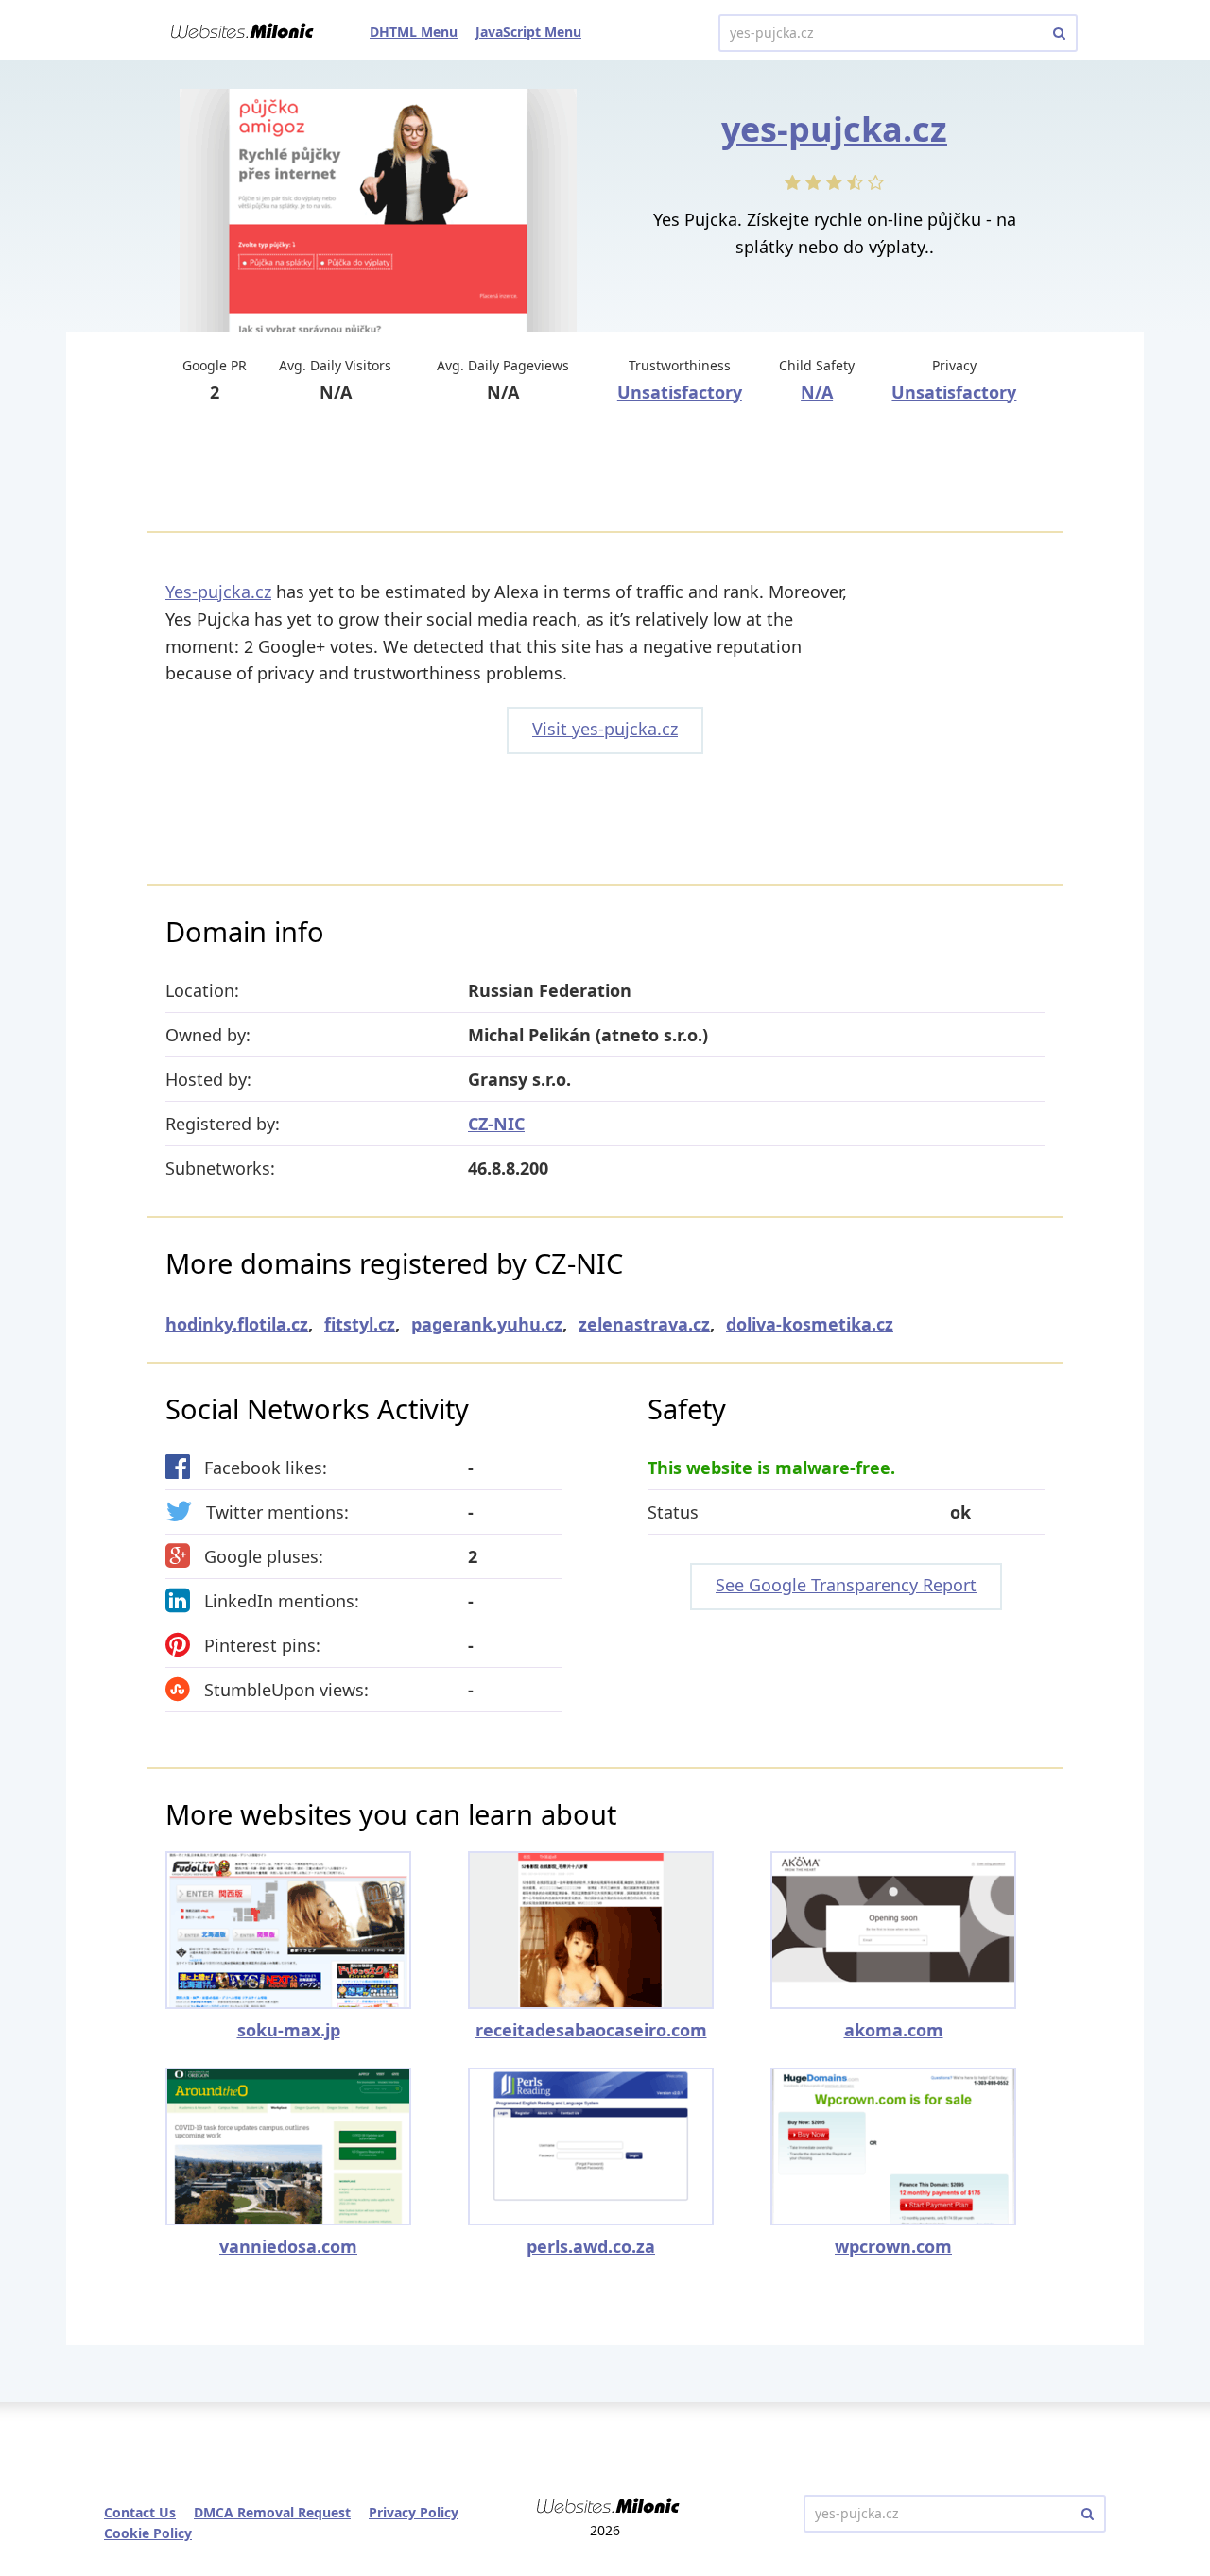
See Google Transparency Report (846, 1585)
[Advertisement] (605, 470)
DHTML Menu (414, 32)
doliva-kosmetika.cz (810, 1324)
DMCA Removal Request (272, 2512)
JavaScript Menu (528, 32)
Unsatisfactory (680, 392)
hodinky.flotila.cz (237, 1324)
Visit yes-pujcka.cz (605, 729)
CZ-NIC (496, 1124)
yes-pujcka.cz (834, 129)
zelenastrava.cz (644, 1324)
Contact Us (140, 2512)
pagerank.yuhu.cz (487, 1324)
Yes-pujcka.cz (218, 592)
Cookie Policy (148, 2533)
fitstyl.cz (360, 1324)
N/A (817, 392)
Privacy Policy (414, 2512)
